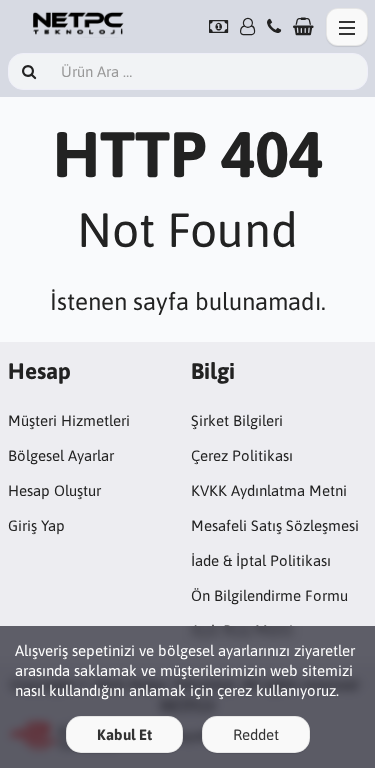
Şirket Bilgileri (237, 420)
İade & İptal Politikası (261, 560)
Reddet (256, 734)
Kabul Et (124, 734)
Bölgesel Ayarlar (61, 455)
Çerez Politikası (242, 455)
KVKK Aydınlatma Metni (269, 490)
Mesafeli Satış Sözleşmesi (275, 525)
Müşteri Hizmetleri (69, 420)
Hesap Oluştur (54, 490)
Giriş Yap (36, 525)
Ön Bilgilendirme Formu (269, 595)
